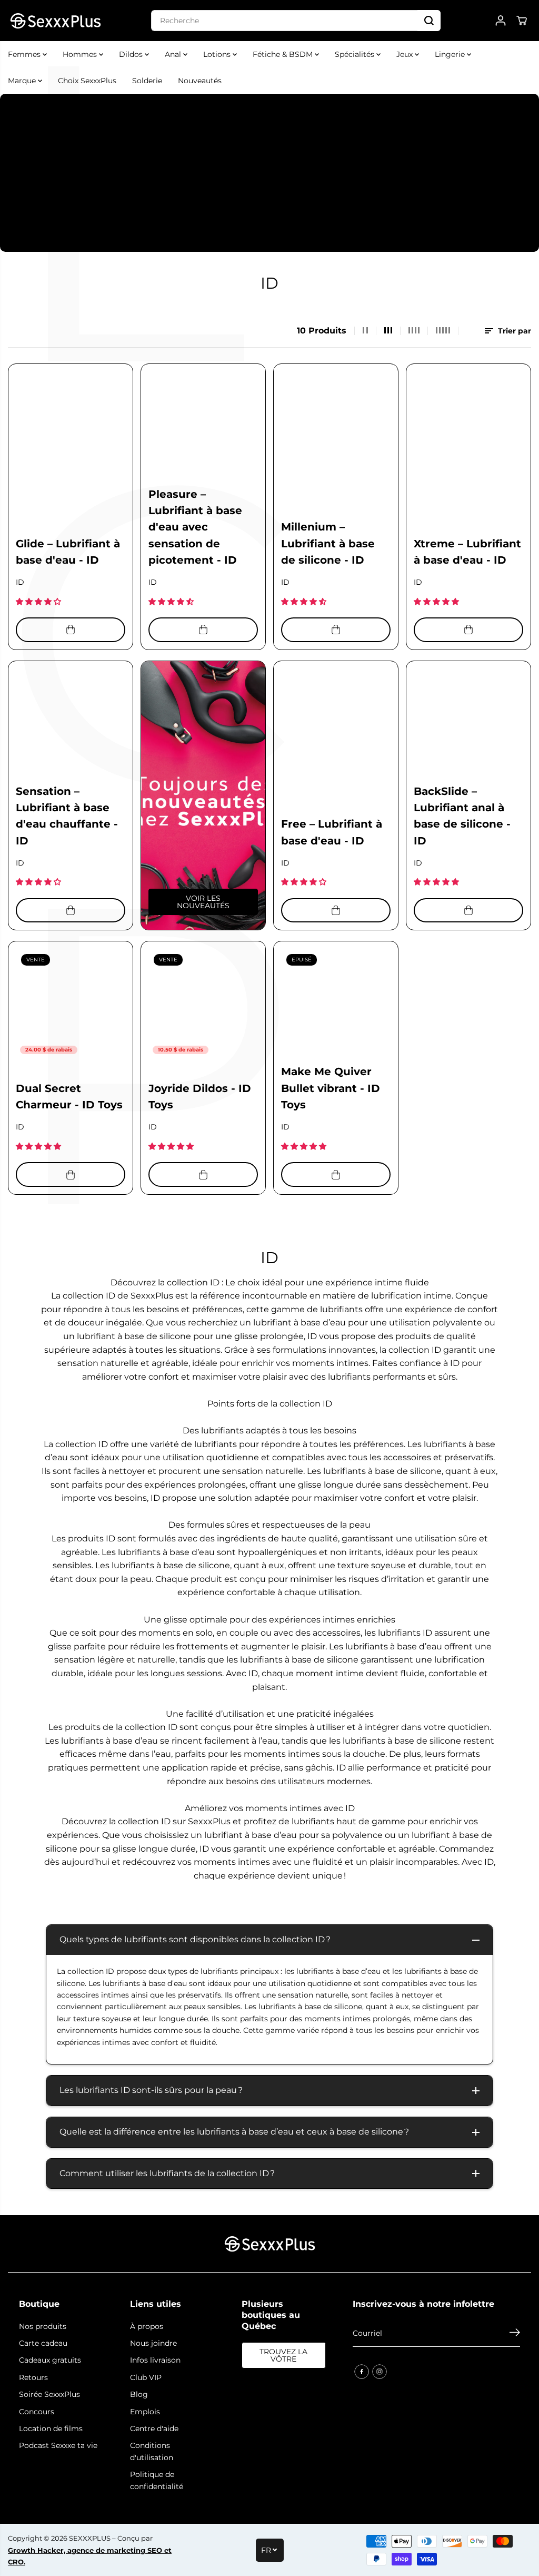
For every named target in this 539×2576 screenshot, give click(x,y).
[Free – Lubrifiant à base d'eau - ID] (336, 723)
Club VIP (146, 2377)
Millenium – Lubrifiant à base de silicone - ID (328, 543)
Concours (37, 2412)
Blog (139, 2394)
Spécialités (356, 54)
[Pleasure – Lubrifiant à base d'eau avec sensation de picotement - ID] (203, 426)
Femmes (25, 54)
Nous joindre (153, 2343)
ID (20, 582)
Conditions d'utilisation (152, 2451)
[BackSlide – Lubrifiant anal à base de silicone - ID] (468, 723)
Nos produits (43, 2326)
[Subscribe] (515, 2334)
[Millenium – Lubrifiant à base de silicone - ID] (336, 426)
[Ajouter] (71, 630)
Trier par (513, 331)
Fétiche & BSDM (284, 54)
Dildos (132, 54)
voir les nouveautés (203, 902)
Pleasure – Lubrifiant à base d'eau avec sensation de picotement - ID (195, 527)
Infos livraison (155, 2360)
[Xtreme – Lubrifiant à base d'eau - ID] (468, 426)
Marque (23, 81)
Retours (33, 2377)
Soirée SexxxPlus (49, 2394)
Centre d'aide (154, 2428)
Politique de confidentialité (157, 2480)
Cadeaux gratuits (50, 2360)
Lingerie (451, 54)
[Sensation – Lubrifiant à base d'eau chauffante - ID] (71, 723)
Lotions (218, 54)
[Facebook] (362, 2372)
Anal (174, 54)
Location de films (51, 2428)
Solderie (147, 81)
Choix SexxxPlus (87, 81)
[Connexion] (501, 21)
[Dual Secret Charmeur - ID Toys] (71, 1004)
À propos (147, 2326)
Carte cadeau (43, 2343)
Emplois (145, 2412)
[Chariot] (522, 21)
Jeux (406, 54)
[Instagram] (380, 2372)
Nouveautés (200, 81)
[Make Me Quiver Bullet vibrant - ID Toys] (336, 1004)
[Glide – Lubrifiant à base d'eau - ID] (71, 426)
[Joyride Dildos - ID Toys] (203, 1004)
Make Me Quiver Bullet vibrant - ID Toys (331, 1088)
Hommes (81, 54)
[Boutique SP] (55, 21)
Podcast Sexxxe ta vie (58, 2445)
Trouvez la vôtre (283, 2355)
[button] (39, 602)
